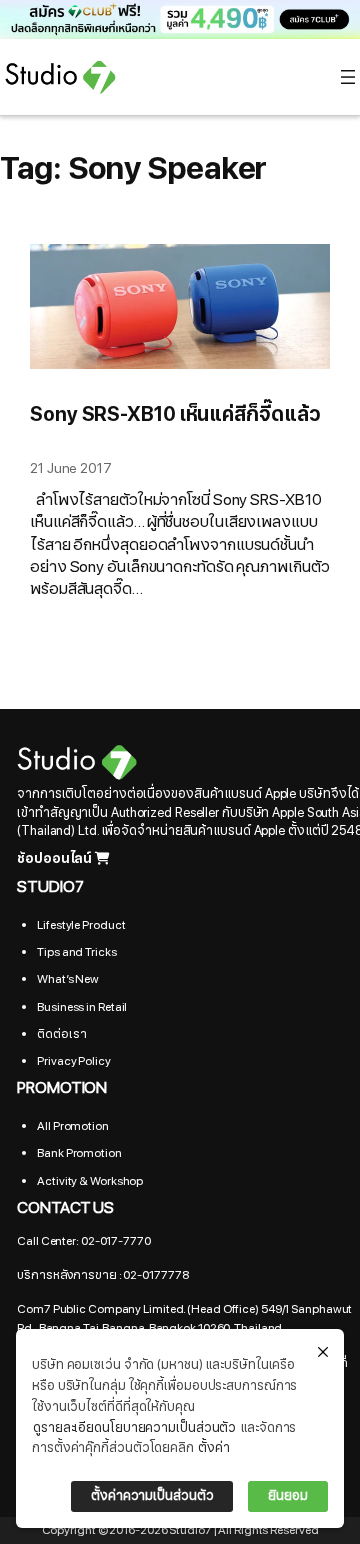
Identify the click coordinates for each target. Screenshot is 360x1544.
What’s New (68, 979)
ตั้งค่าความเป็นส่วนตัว (152, 1496)
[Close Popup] (323, 1353)
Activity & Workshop (90, 1181)
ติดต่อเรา (61, 1034)
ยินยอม (288, 1496)
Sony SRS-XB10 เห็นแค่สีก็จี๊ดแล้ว (175, 415)
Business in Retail (82, 1007)
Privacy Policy (74, 1061)
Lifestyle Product (81, 925)
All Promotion (73, 1126)
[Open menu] (348, 77)
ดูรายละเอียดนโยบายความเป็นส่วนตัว (134, 1428)
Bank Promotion (79, 1153)
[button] (180, 19)
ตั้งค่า (214, 1448)
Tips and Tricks (77, 952)
